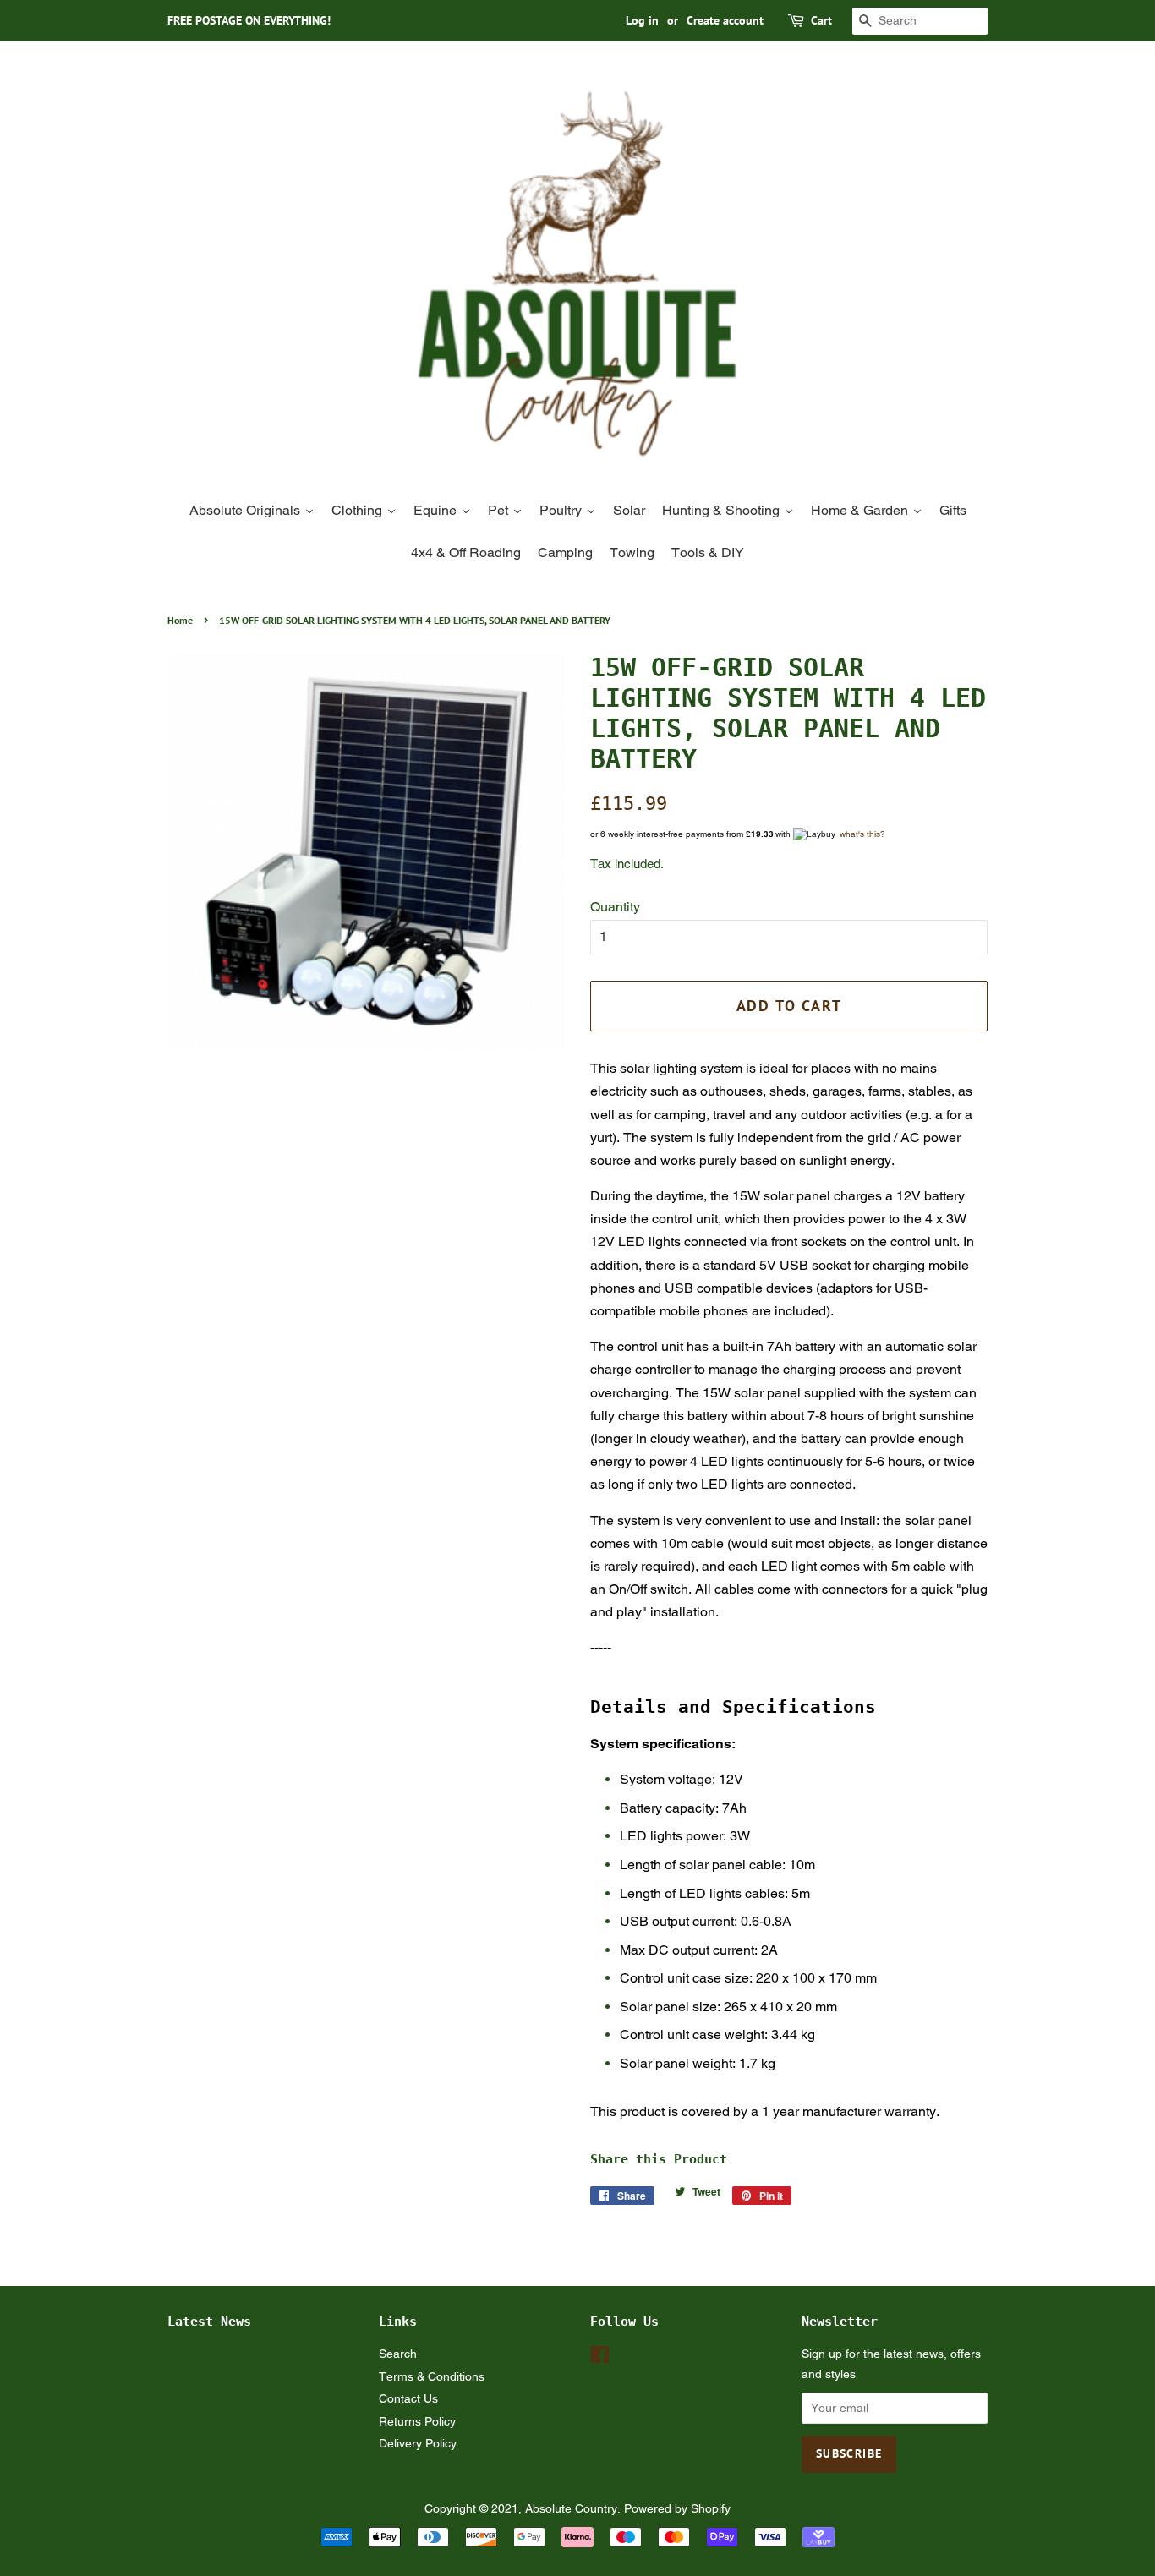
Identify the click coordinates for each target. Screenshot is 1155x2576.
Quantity (615, 907)
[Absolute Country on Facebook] (600, 2358)
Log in (642, 20)
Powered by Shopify (677, 2508)
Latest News (209, 2322)
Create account (725, 20)
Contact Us (408, 2398)
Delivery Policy (418, 2443)
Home (180, 620)
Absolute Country (571, 2508)
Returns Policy (417, 2421)
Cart (821, 20)
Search (398, 2354)
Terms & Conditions (432, 2376)
